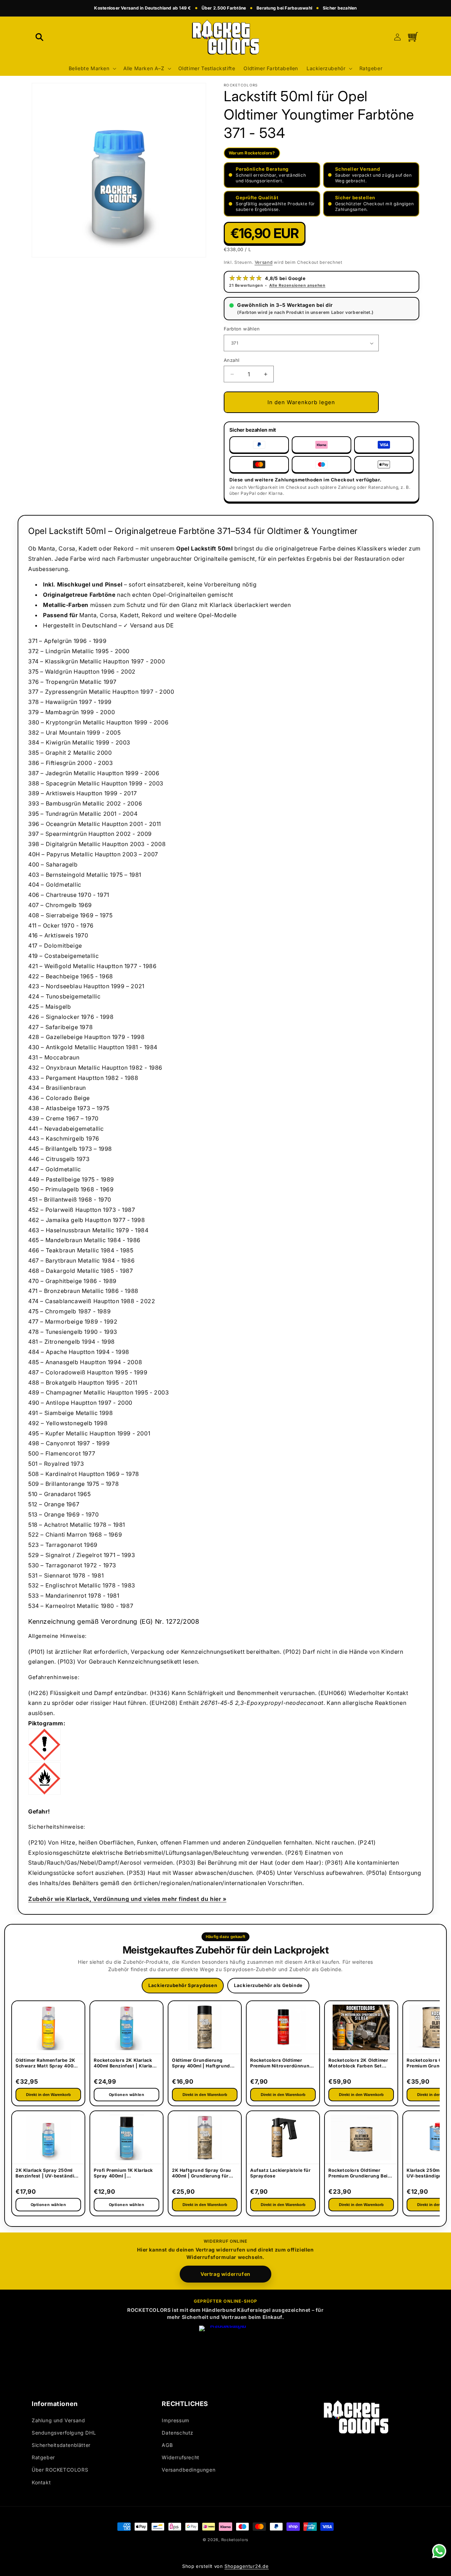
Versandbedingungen (189, 2470)
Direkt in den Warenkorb (48, 2095)
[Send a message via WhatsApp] (439, 2551)
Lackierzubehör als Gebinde (268, 1985)
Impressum (175, 2420)
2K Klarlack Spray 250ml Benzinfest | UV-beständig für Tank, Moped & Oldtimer (48, 2174)
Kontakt (41, 2482)
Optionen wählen (48, 2205)
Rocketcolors (235, 2540)
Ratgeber (43, 2457)
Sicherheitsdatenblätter (61, 2445)
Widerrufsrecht (180, 2457)
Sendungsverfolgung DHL (64, 2433)
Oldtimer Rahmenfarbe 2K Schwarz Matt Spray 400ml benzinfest (47, 2064)
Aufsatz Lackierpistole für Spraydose (280, 2173)
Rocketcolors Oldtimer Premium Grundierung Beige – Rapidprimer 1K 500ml (361, 2174)
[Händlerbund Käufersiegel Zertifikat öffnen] (225, 2352)
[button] (39, 37)
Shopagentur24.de (247, 2566)
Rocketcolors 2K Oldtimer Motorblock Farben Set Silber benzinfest (358, 2064)
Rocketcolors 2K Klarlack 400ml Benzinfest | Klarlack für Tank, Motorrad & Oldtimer (126, 2064)
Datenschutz (178, 2433)
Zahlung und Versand (58, 2420)
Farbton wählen (242, 329)
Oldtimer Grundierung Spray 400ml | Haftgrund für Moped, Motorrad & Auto (201, 2064)
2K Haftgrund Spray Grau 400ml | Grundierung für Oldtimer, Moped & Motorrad (202, 2174)
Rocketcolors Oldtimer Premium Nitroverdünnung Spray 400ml (281, 2064)
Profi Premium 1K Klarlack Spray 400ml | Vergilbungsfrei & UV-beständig (123, 2174)
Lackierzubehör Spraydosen (183, 1985)
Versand (264, 262)
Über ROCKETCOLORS (60, 2470)
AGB (167, 2445)
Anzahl (231, 360)
